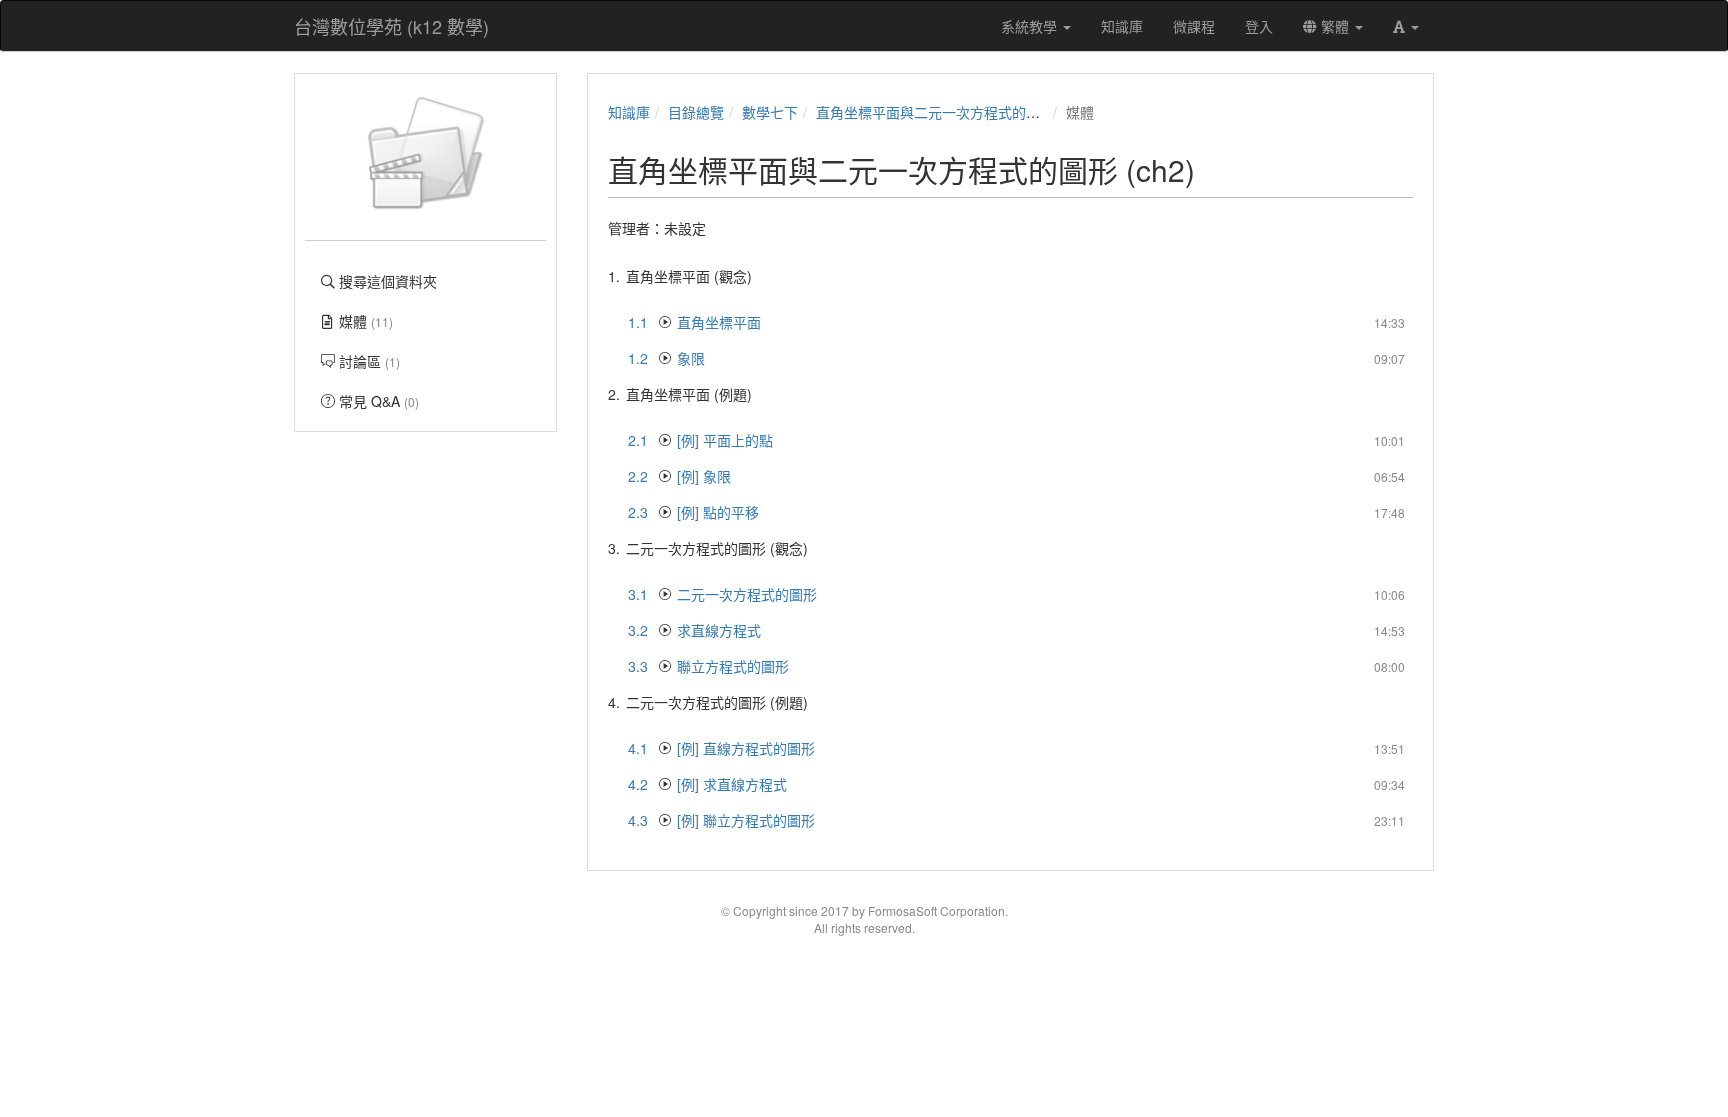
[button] (1406, 26)
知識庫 (629, 112)
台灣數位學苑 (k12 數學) (391, 26)
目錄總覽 (696, 112)
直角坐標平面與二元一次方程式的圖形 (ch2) (953, 112)
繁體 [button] (1335, 26)
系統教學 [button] (1031, 26)
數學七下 (770, 112)
